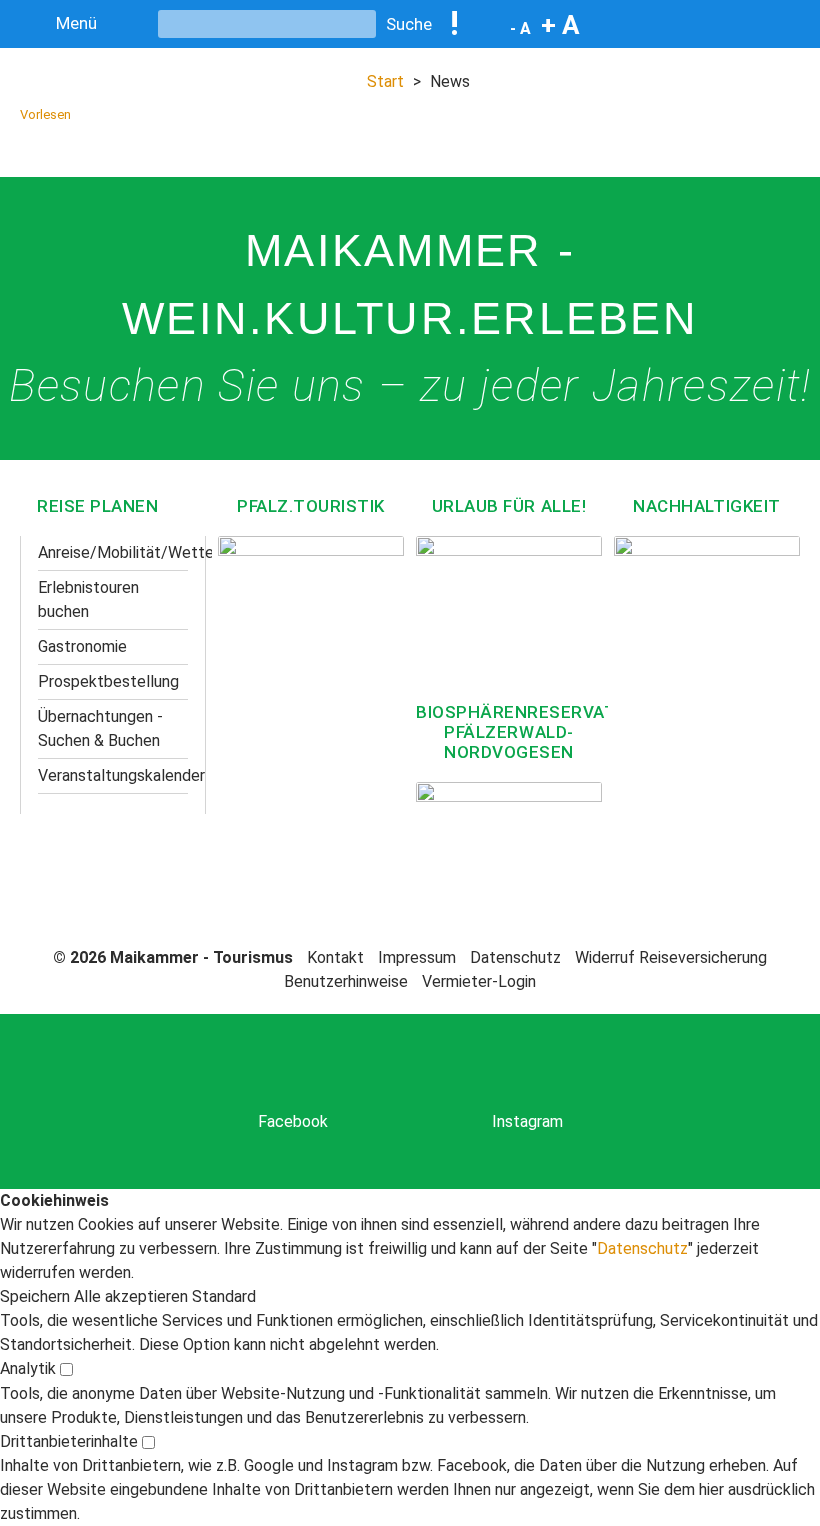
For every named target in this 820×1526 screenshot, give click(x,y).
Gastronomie (82, 646)
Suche (409, 24)
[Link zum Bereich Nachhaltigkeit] (707, 604)
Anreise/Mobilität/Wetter (113, 552)
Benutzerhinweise (346, 981)
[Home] (712, 44)
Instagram (527, 1121)
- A (520, 28)
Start (385, 81)
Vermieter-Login (479, 981)
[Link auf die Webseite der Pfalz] (311, 627)
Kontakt (335, 957)
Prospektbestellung (108, 681)
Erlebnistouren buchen (88, 599)
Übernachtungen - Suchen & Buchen (100, 728)
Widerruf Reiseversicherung (671, 957)
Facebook (293, 1121)
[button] (37, 1296)
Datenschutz (515, 957)
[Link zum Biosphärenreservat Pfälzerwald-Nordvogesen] (509, 837)
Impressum (417, 957)
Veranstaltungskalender (113, 775)
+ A (560, 25)
